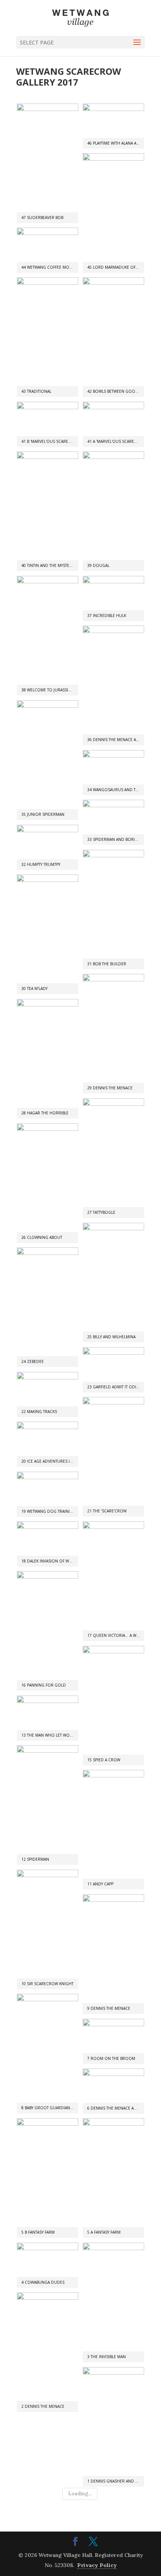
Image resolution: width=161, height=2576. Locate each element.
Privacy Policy (97, 2565)
